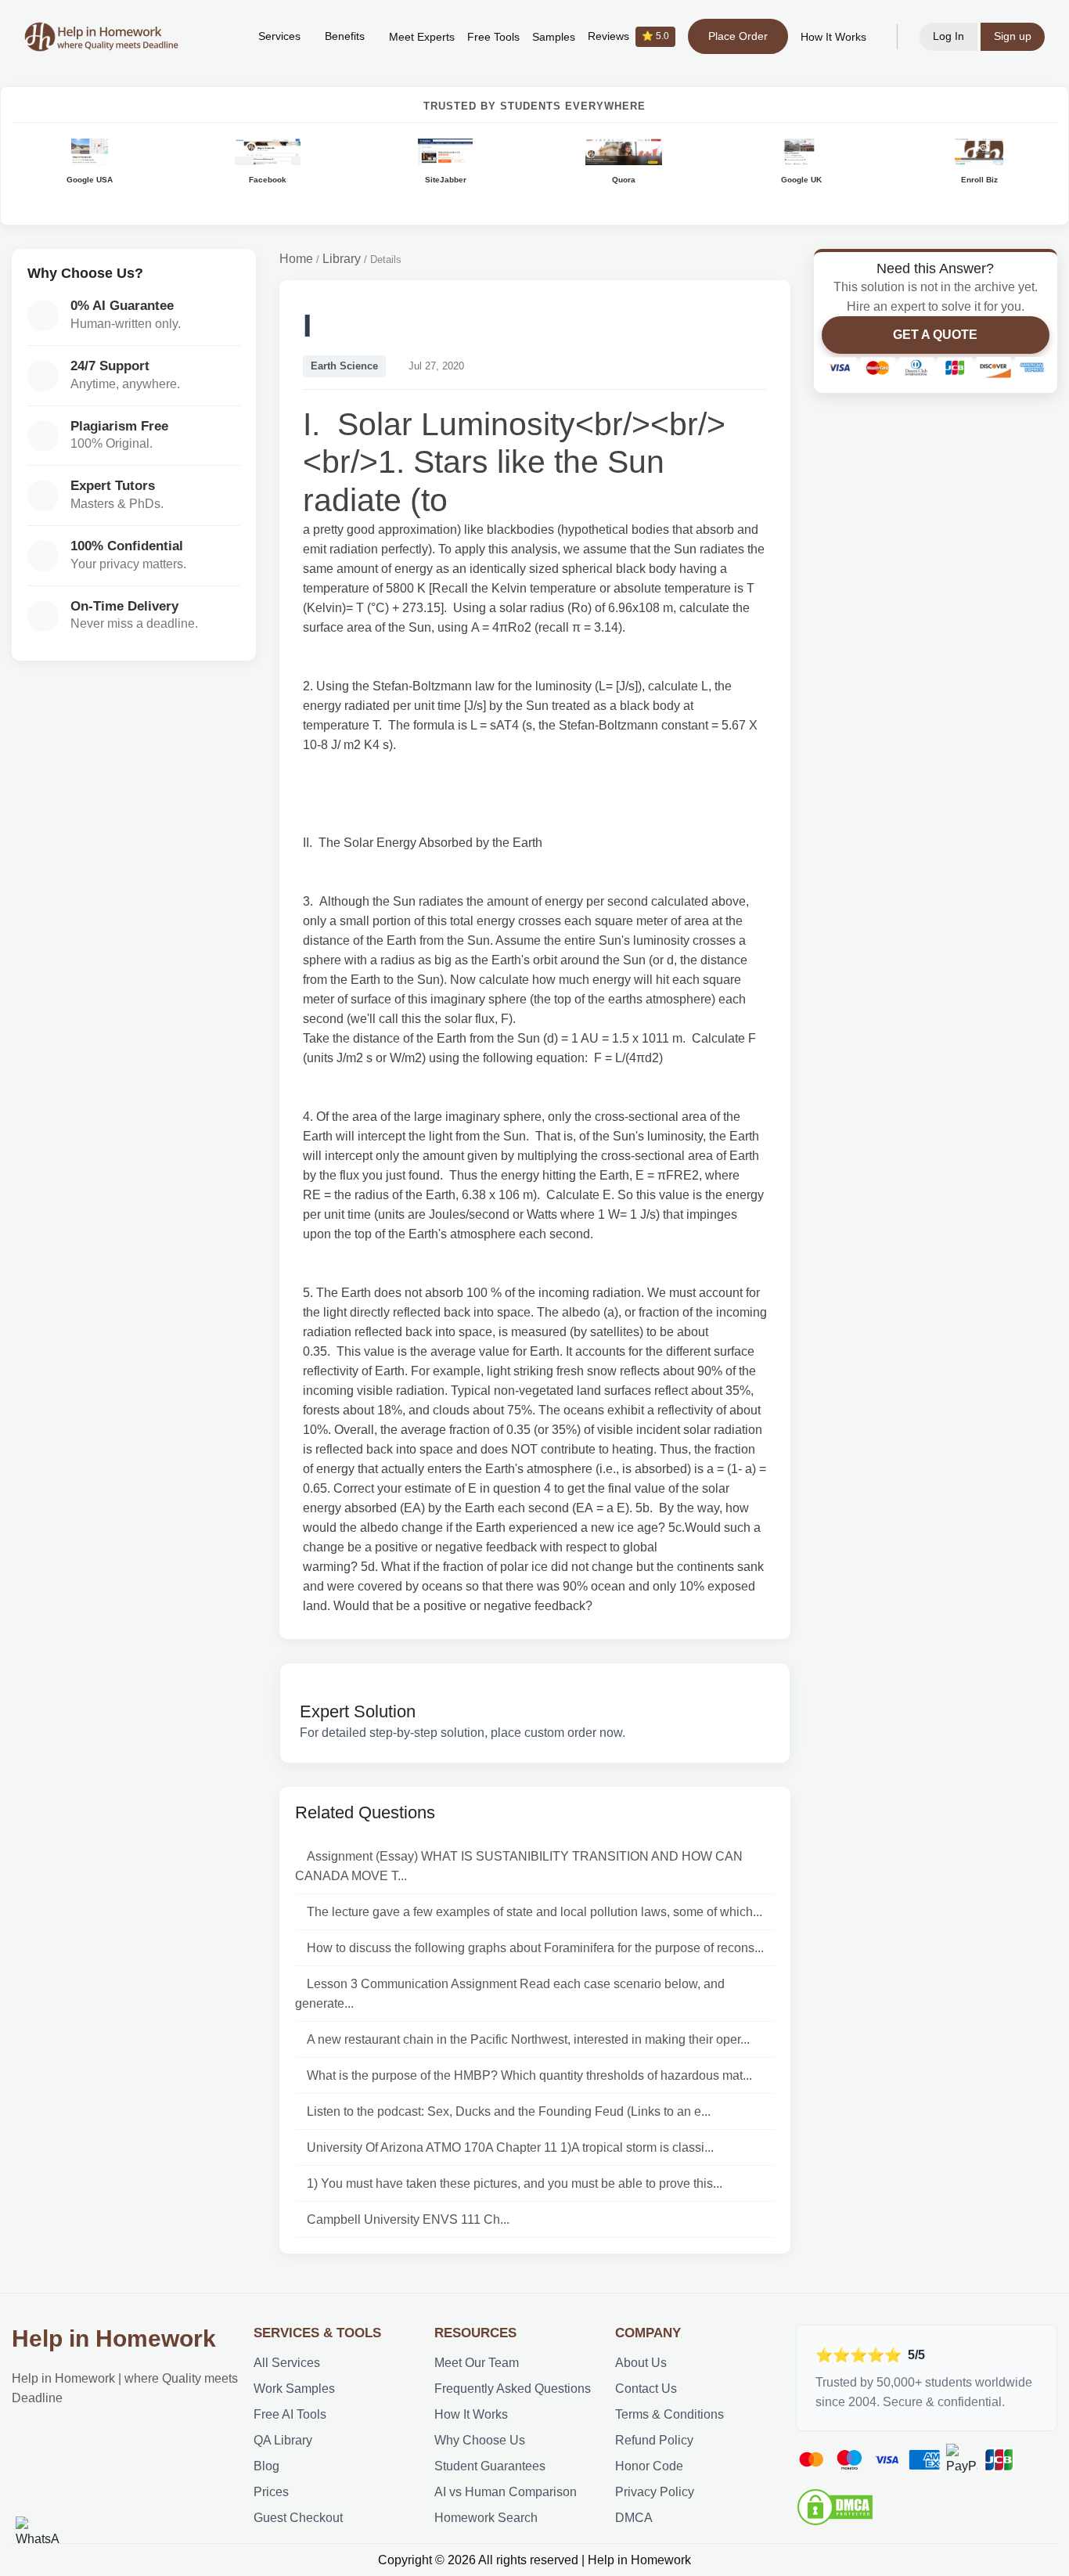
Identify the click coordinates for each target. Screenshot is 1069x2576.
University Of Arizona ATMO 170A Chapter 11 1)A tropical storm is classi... (510, 2147)
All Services (287, 2363)
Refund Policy (654, 2440)
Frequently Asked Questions (513, 2389)
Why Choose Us (480, 2440)
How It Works (833, 37)
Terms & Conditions (669, 2414)
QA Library (283, 2440)
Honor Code (649, 2466)
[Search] (222, 37)
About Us (641, 2363)
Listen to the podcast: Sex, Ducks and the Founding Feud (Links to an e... (509, 2111)
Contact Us (646, 2389)
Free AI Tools (290, 2414)
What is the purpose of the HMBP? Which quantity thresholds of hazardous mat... (529, 2075)
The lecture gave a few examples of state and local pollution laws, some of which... (534, 1912)
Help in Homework (114, 2338)
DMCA (634, 2518)
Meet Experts (422, 37)
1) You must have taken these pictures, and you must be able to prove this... (515, 2183)
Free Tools (493, 37)
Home (296, 259)
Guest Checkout (298, 2518)
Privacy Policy (655, 2492)
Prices (271, 2492)
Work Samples (294, 2389)
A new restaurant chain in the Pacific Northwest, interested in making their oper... (528, 2039)
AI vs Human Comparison (506, 2492)
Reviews (628, 36)
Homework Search (486, 2518)
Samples (554, 37)
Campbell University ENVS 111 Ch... (408, 2219)
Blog (266, 2466)
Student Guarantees (490, 2466)
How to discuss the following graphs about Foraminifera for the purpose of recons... (535, 1948)
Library (342, 259)
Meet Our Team (477, 2363)
